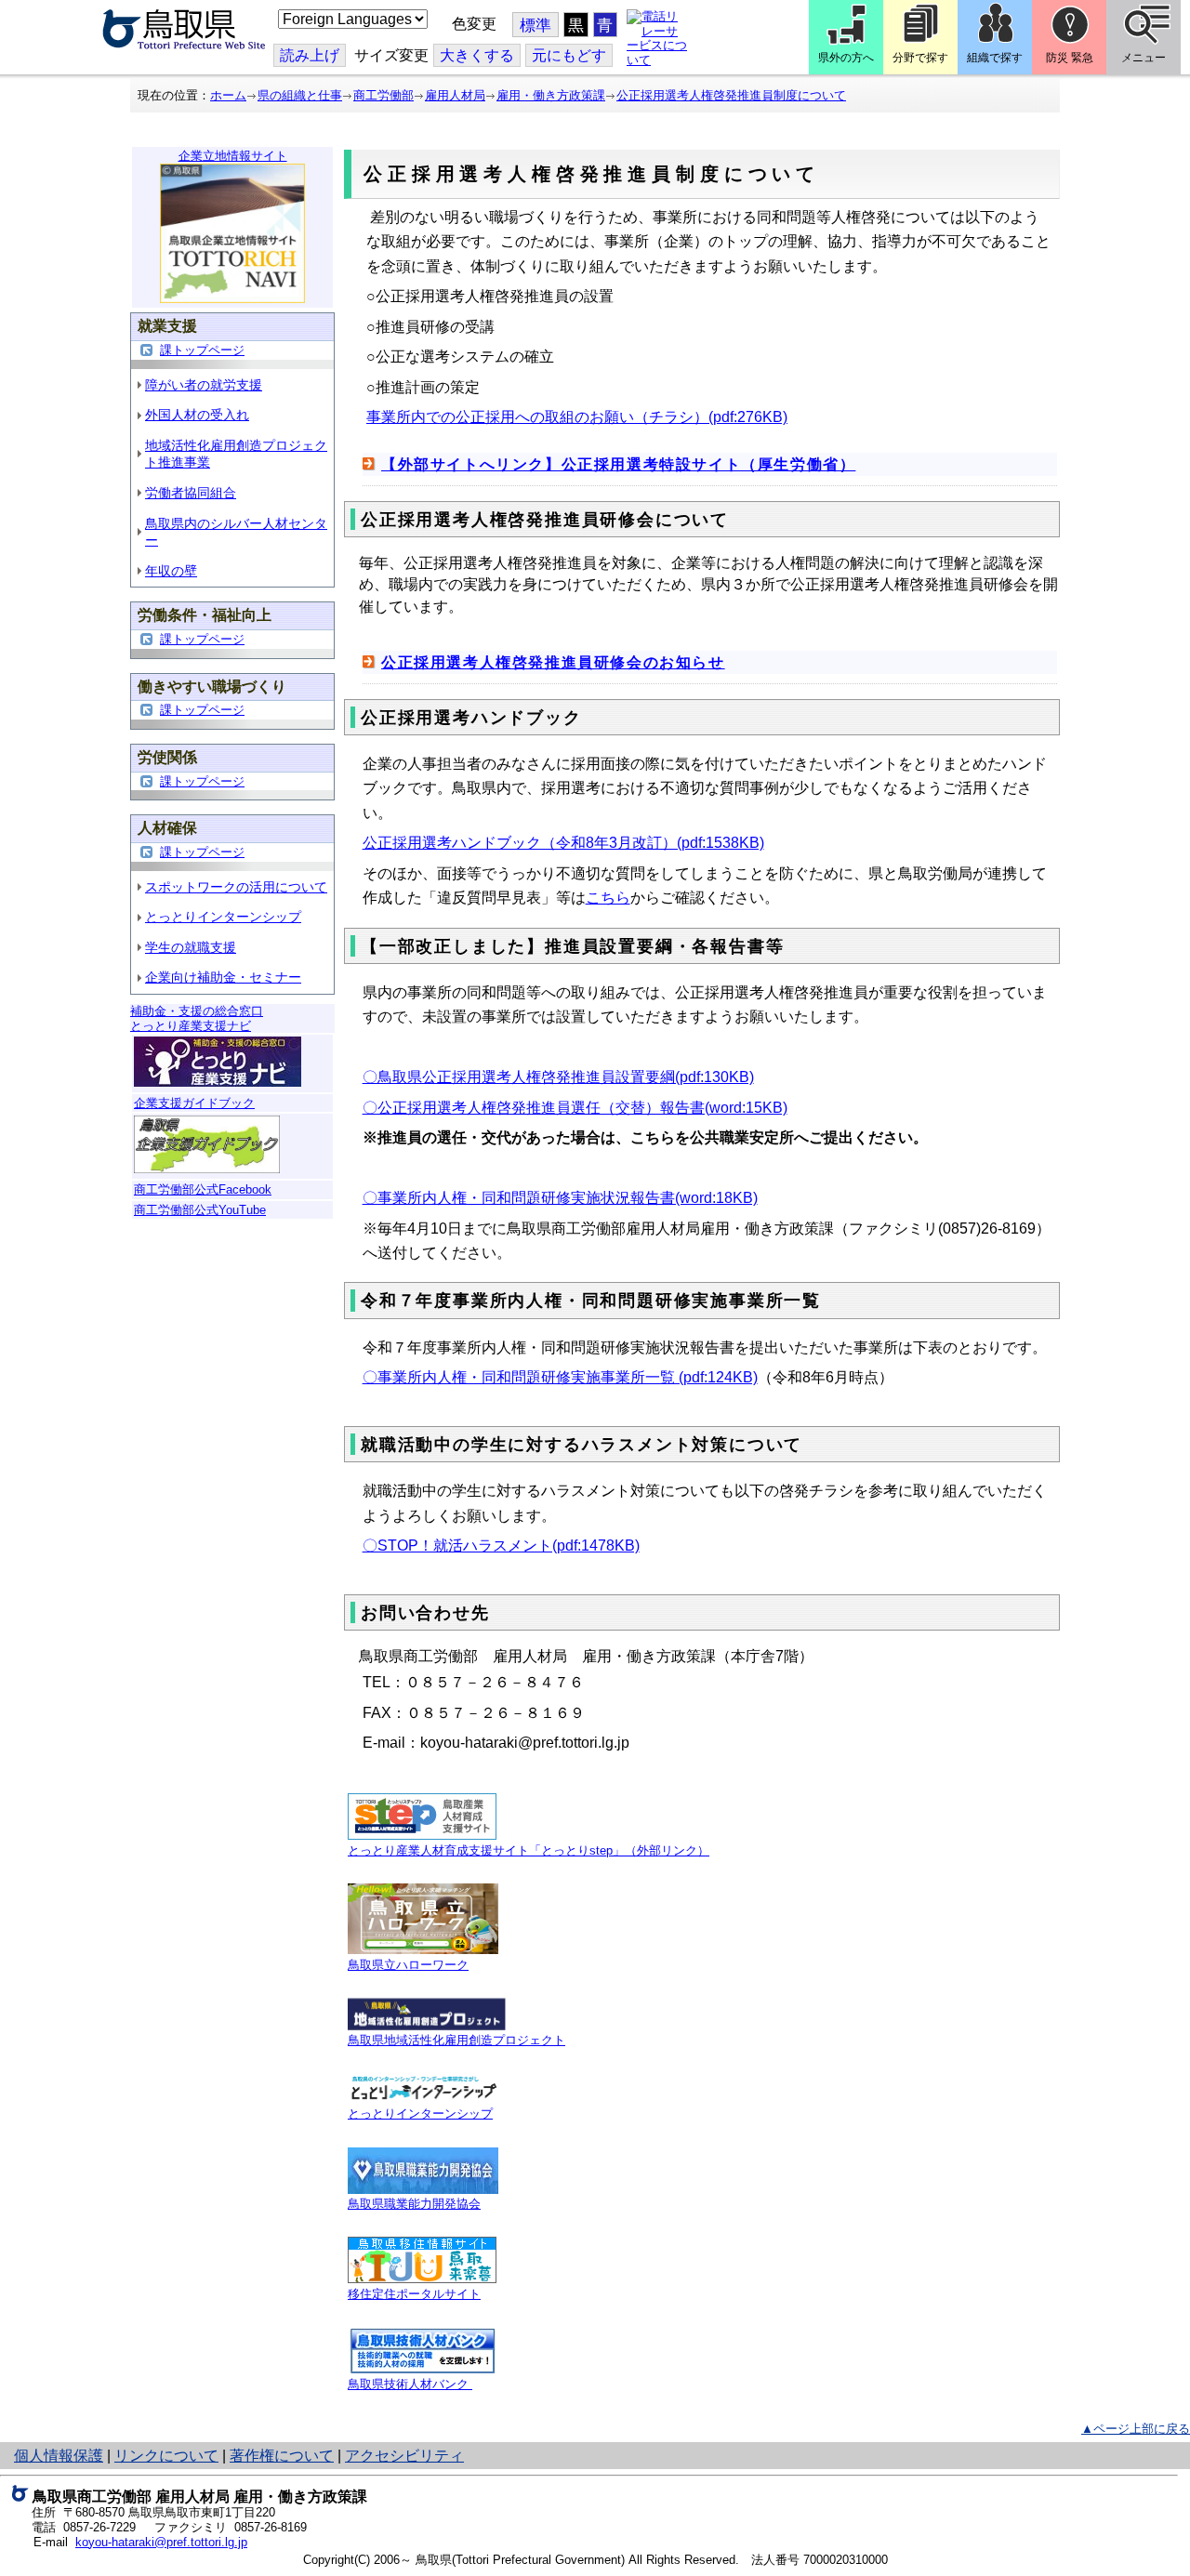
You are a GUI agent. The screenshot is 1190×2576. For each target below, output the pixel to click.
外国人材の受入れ (197, 415)
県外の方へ (846, 58)
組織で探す (995, 58)
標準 (535, 26)
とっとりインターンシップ (223, 917)
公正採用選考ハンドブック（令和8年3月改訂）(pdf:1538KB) (563, 843)
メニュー (1144, 58)
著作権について (282, 2456)
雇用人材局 (455, 95)
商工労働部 (383, 95)
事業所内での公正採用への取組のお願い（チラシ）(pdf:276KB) (577, 417)
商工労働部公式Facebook (203, 1189)
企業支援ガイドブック (194, 1103)
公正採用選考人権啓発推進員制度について (731, 95)
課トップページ (202, 350)
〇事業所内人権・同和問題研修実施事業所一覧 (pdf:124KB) (560, 1377)
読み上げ (310, 55)
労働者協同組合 (191, 493)
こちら (608, 898)
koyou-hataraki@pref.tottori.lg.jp (161, 2542)
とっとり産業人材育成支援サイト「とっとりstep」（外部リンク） (529, 1850)
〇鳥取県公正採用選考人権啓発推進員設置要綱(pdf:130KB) (558, 1077)
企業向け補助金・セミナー (223, 977)
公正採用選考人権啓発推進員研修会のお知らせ (553, 662)
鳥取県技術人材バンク (410, 2384)
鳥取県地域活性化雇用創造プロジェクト (456, 2040)
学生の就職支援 (191, 947)
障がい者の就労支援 (204, 385)
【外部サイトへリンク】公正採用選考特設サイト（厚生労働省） (618, 464)
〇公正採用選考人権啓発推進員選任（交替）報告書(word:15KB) (575, 1108)
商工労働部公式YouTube (200, 1210)
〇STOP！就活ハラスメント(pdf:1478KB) (501, 1546)
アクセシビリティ (404, 2456)
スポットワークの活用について (236, 887)
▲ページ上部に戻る (1136, 2429)
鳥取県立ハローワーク (408, 1965)
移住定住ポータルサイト (414, 2294)
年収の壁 (171, 571)
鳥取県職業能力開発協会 (414, 2204)
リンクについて (166, 2456)
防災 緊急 (1070, 58)
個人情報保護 (59, 2456)
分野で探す (920, 58)
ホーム (228, 95)
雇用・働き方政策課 (551, 95)
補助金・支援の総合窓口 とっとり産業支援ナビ (197, 1018)
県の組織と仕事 (300, 95)
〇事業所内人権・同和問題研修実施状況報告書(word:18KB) (560, 1198)
